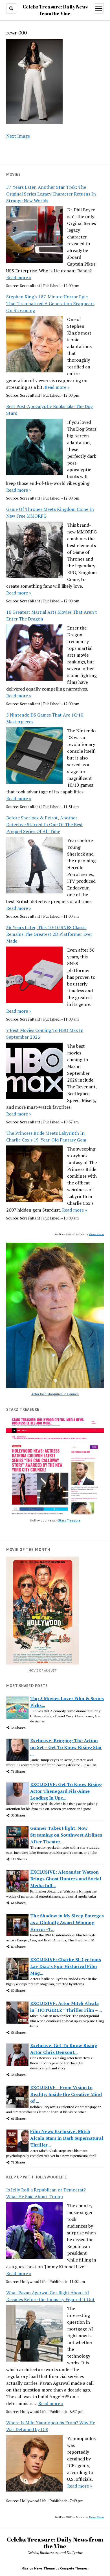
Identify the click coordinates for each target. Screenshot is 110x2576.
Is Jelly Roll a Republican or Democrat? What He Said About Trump (46, 2193)
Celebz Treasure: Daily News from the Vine (55, 2543)
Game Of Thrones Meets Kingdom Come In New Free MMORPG (50, 513)
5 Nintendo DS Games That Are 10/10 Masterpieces (45, 718)
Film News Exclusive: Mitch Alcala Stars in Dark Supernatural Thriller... (67, 2138)
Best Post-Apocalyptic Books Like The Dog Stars (49, 410)
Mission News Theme (38, 2568)
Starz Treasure (69, 1520)
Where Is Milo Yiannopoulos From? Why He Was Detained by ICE (51, 2426)
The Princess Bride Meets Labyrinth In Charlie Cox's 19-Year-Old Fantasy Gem (46, 1136)
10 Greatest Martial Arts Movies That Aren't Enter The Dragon (52, 615)
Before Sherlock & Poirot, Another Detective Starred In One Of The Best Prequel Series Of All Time (45, 824)
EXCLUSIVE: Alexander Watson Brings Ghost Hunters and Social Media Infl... (66, 1879)
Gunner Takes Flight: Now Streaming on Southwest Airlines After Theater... (66, 1835)
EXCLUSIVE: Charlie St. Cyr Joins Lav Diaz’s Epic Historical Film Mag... (66, 1966)
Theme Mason (96, 1234)
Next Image (18, 136)
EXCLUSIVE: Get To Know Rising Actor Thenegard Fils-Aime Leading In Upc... (66, 1791)
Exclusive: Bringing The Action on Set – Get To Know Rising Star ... (66, 1747)
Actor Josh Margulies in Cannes (55, 1394)
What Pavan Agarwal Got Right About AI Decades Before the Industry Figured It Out (50, 2296)
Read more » (19, 277)
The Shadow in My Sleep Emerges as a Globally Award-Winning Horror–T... (67, 1922)
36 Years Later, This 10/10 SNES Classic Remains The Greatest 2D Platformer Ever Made (49, 934)
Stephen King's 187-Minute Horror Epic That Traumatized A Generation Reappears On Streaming (50, 303)
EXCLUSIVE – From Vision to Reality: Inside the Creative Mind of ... (66, 2094)
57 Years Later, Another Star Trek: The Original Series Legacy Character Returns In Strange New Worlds (51, 194)
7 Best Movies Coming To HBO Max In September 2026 (45, 1034)
